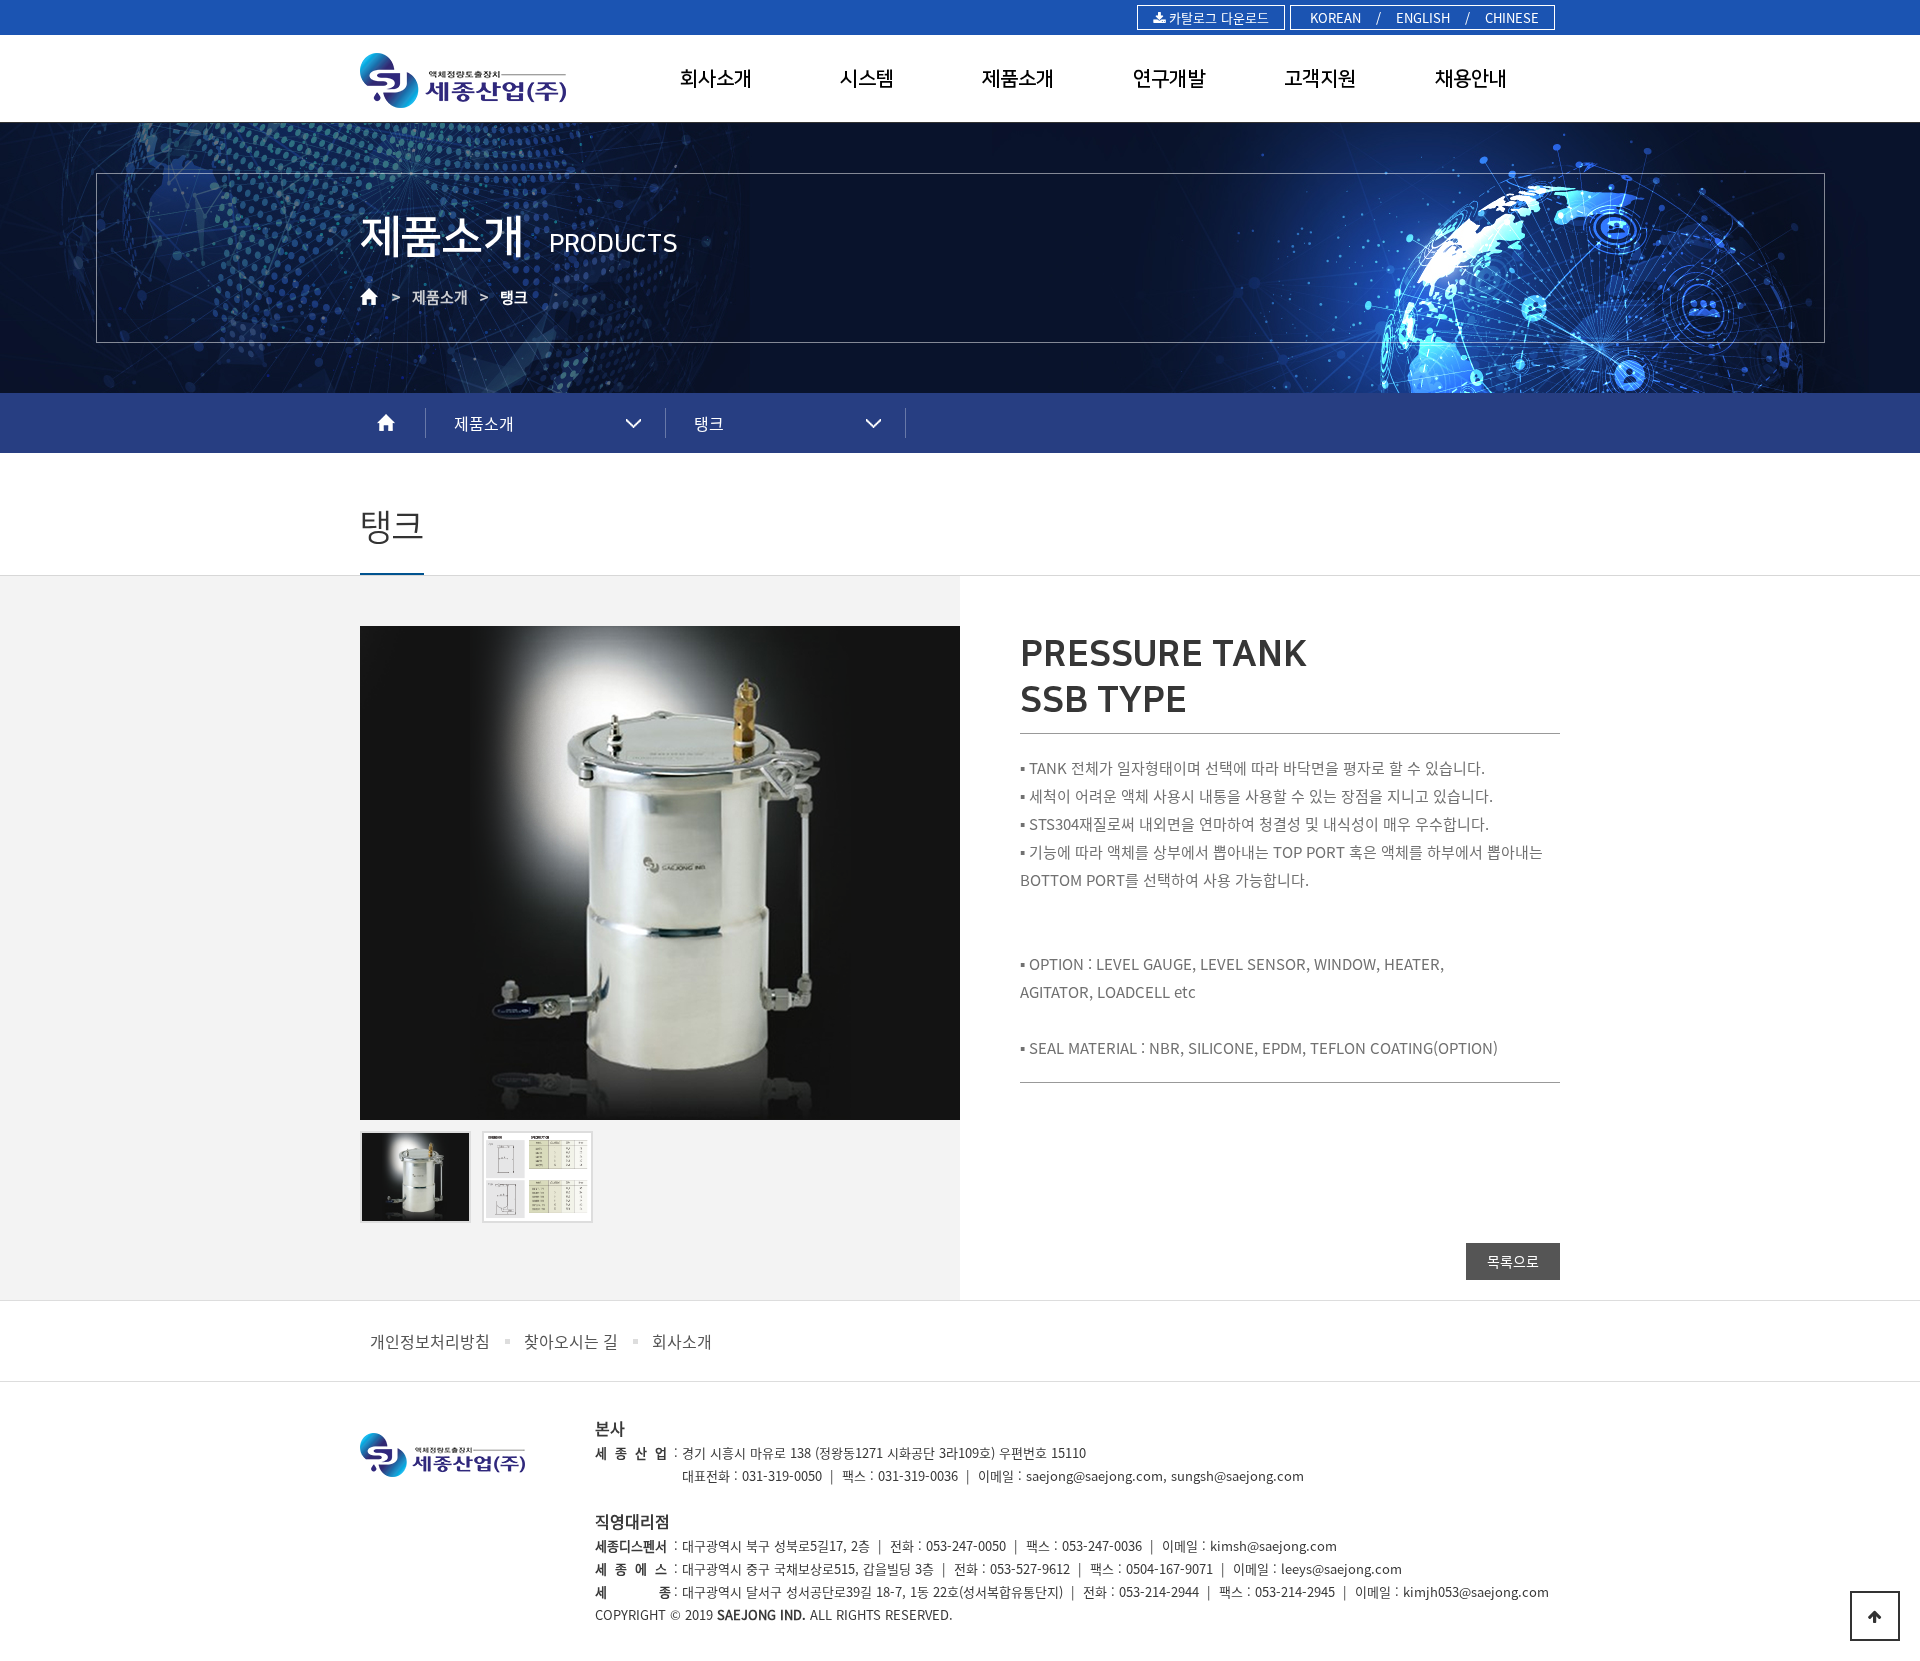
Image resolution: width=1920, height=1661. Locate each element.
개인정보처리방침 (430, 1341)
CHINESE (1512, 17)
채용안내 (1471, 79)
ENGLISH (1423, 17)
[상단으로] (1875, 1616)
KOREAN (1333, 17)
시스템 (867, 79)
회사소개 (716, 79)
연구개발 (1169, 79)
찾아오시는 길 (571, 1341)
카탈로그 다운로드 (1217, 17)
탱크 (709, 423)
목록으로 (1513, 1261)
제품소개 (1018, 79)
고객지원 (1320, 79)
